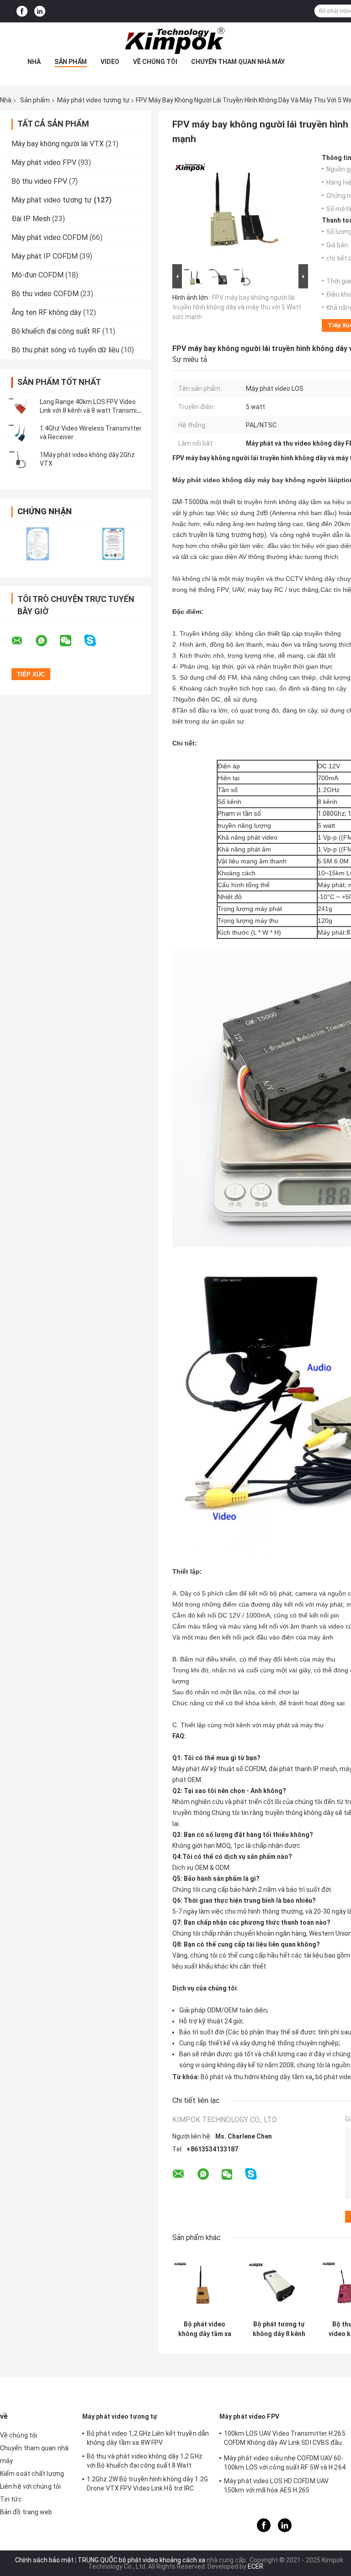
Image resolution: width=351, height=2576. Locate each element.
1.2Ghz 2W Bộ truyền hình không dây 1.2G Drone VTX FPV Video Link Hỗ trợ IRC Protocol (147, 2485)
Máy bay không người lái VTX (58, 144)
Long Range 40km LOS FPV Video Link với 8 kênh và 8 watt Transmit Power (90, 410)
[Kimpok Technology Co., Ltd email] (23, 641)
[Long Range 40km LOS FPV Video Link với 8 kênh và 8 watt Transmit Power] (21, 406)
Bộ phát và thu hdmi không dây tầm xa (256, 2077)
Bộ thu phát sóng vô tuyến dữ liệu (65, 350)
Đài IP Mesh (31, 219)
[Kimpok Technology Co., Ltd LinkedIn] (40, 11)
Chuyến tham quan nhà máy (238, 62)
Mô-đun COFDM (37, 275)
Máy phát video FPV (44, 162)
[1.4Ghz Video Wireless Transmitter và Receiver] (21, 433)
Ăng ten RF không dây (46, 312)
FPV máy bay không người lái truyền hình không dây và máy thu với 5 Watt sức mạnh (237, 307)
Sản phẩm (71, 62)
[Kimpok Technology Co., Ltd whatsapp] (47, 641)
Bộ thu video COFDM (45, 294)
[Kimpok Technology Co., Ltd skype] (96, 641)
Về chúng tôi (155, 62)
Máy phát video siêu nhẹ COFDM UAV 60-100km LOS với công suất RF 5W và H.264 (285, 2463)
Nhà (34, 62)
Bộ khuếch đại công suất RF (56, 331)
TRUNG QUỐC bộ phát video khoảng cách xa (141, 2560)
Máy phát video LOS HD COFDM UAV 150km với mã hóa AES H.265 (276, 2486)
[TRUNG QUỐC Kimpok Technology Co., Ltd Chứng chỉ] (38, 544)
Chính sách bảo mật (44, 2560)
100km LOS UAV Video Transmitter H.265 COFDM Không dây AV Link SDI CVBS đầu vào (285, 2439)
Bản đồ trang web (26, 2512)
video (110, 62)
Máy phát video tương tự (93, 100)
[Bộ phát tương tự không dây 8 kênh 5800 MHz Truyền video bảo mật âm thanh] (279, 2284)
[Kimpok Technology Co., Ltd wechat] (71, 641)
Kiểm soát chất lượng (32, 2474)
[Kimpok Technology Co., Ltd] (175, 41)
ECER (255, 2566)
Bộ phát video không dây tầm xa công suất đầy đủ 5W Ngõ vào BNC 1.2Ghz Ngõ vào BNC (205, 2329)
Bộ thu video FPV (39, 181)
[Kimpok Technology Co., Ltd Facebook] (22, 11)
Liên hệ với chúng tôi (30, 2486)
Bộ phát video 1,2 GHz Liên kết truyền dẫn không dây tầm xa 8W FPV (148, 2438)
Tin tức (11, 2499)
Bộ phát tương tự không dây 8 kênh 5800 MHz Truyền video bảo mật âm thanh (279, 2329)
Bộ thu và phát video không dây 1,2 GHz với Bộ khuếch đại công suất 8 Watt (145, 2461)
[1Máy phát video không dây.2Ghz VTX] (21, 459)
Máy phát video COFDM (50, 237)
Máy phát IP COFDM (45, 256)
